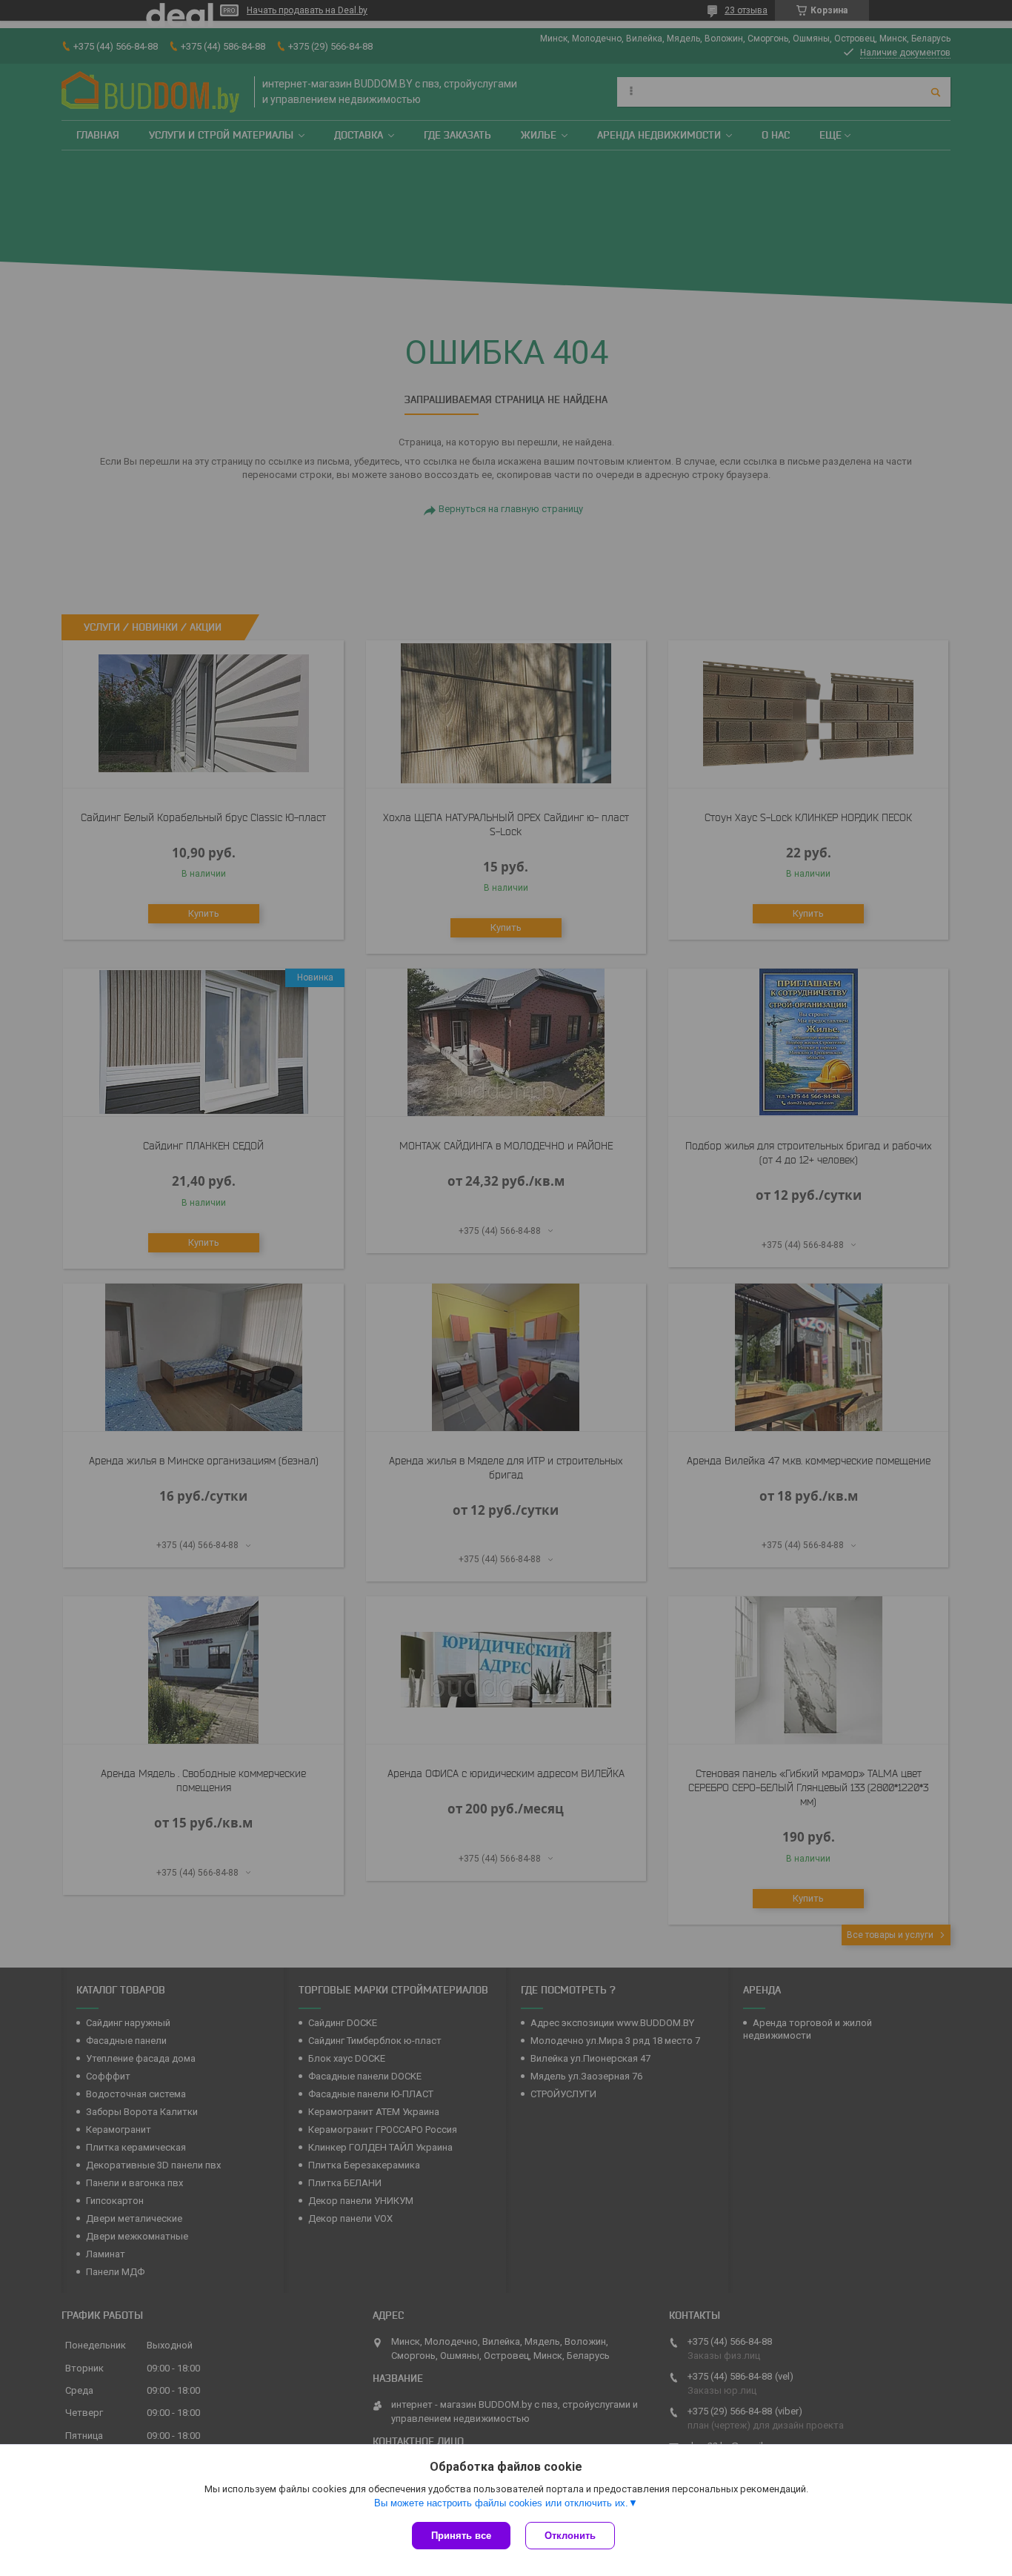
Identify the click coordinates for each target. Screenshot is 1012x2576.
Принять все (461, 2536)
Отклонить (570, 2536)
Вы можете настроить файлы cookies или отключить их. (501, 2503)
